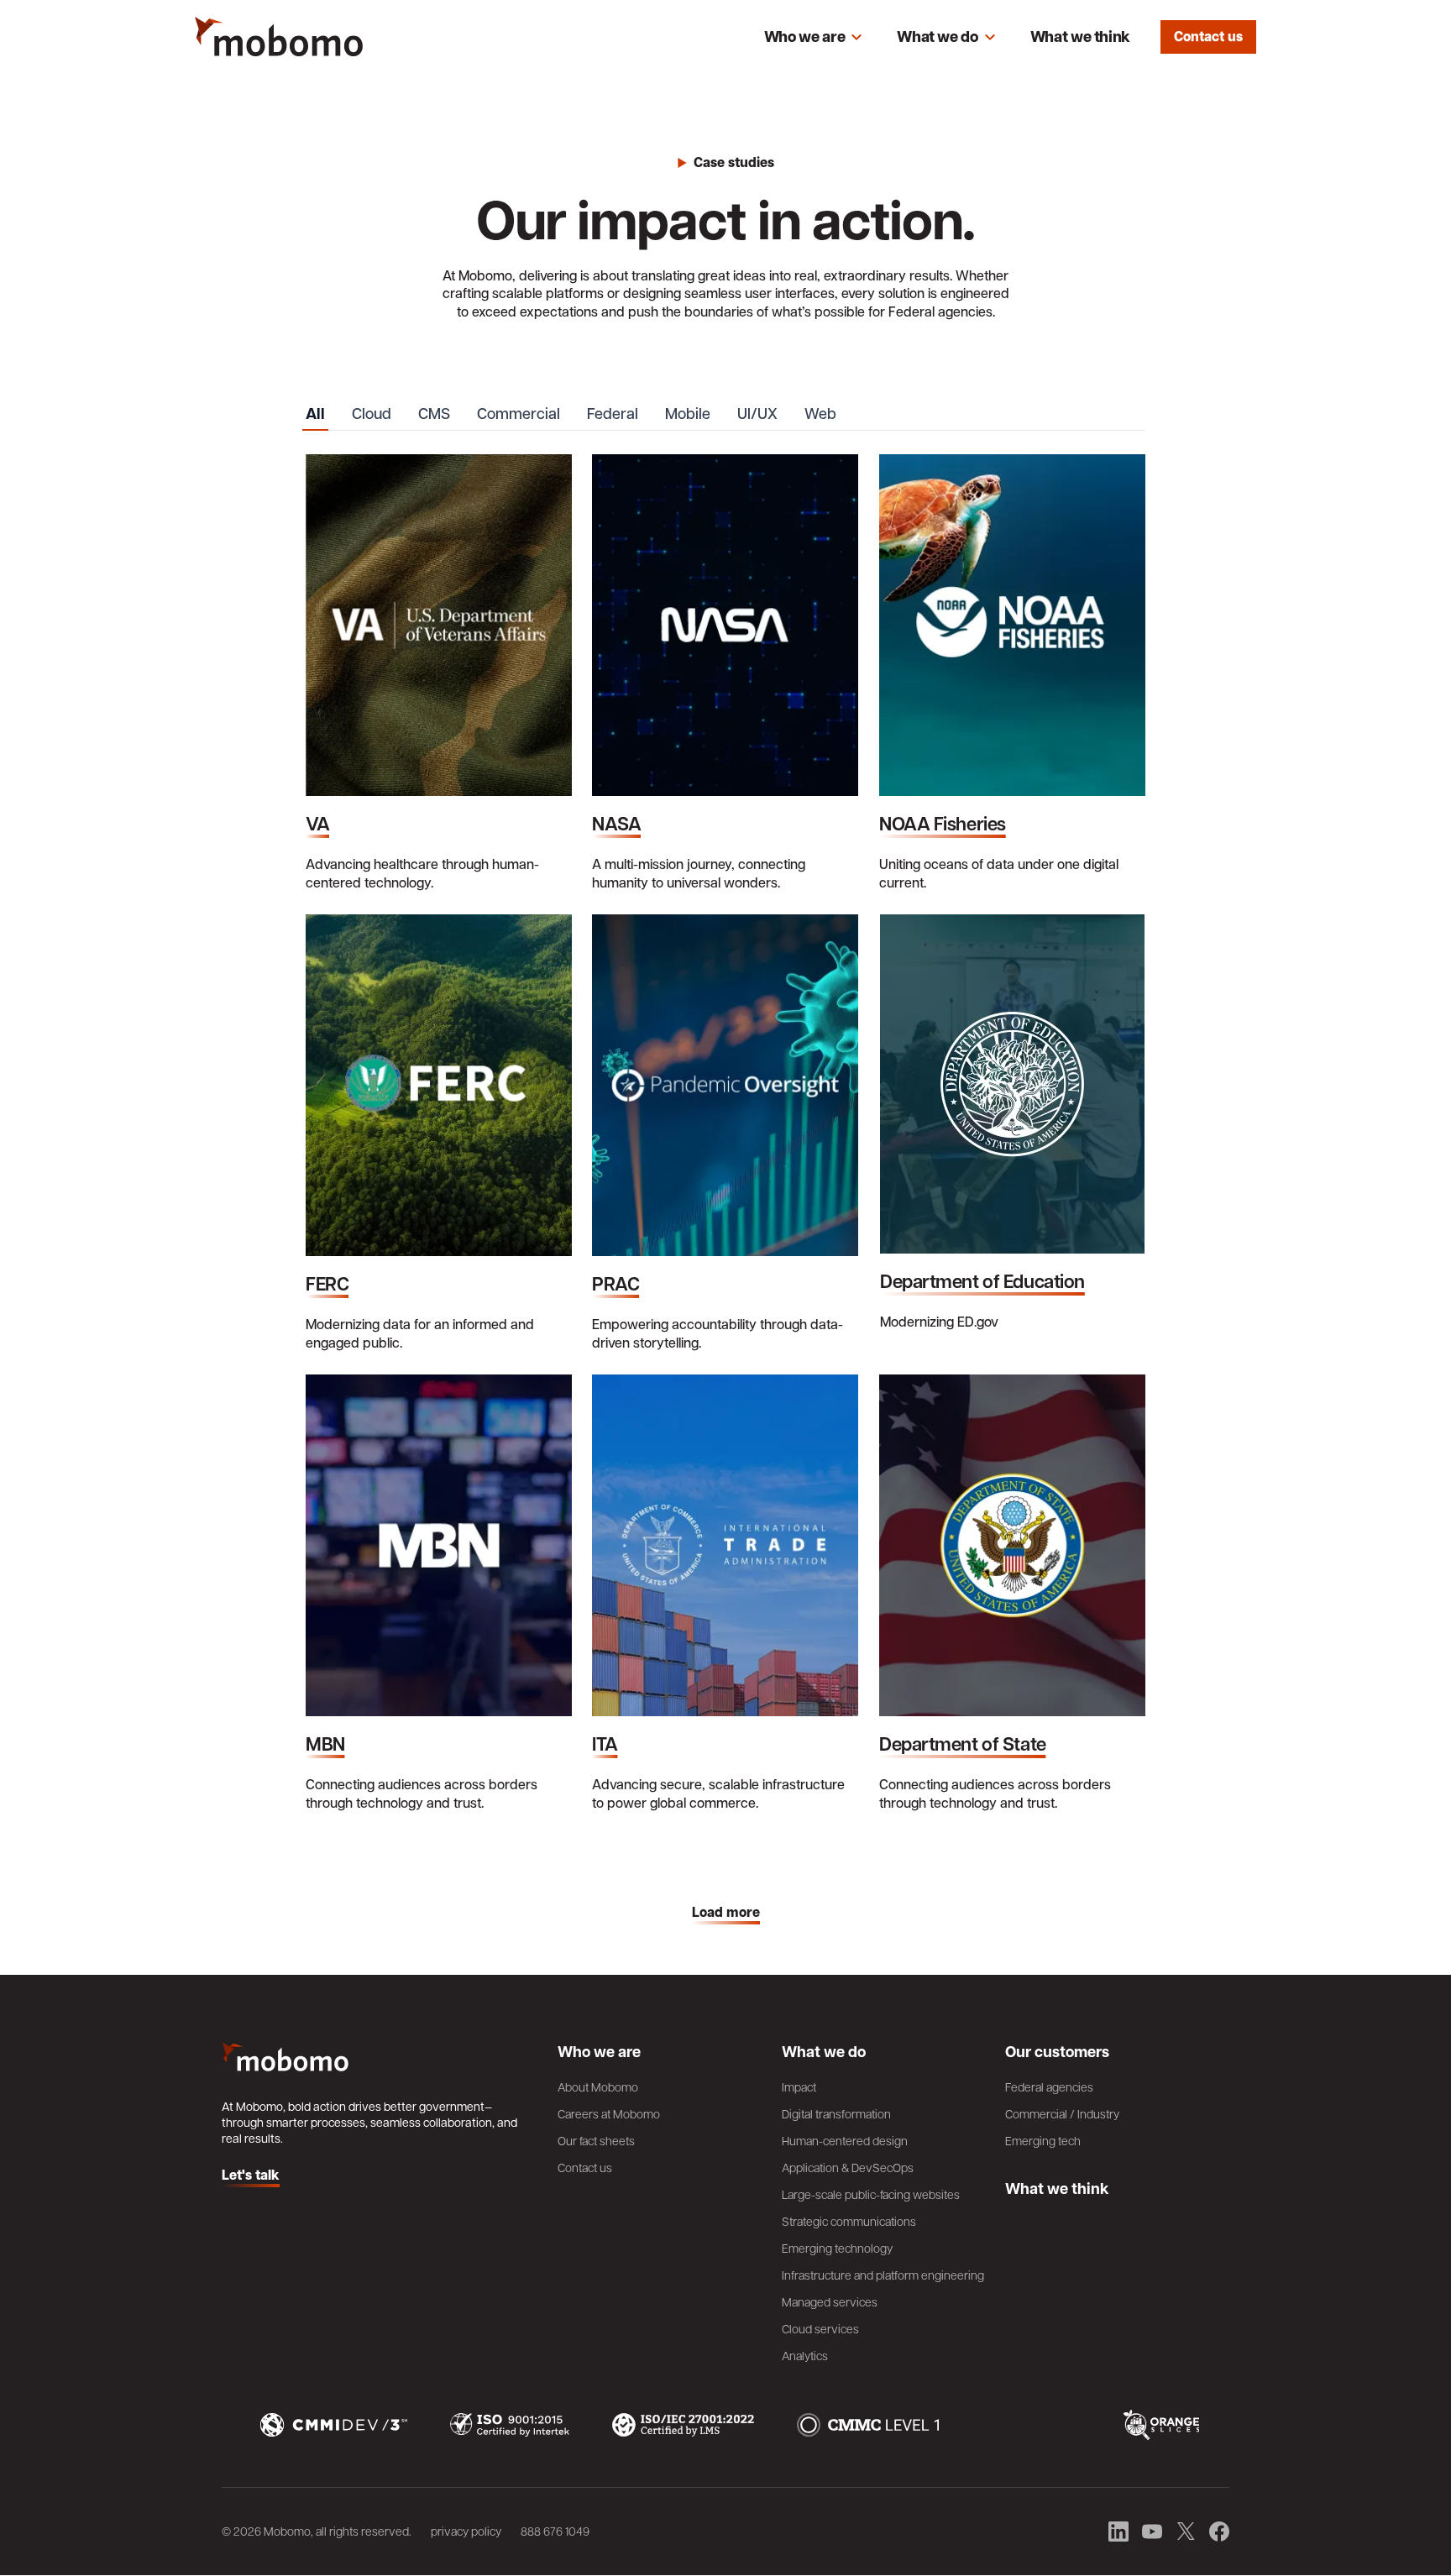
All (315, 414)
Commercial (519, 414)
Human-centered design (845, 2140)
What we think (1080, 37)
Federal (613, 414)
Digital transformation (836, 2113)
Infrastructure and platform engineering (883, 2275)
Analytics (805, 2355)
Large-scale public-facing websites (871, 2194)
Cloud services (820, 2328)
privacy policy (466, 2531)
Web (820, 414)
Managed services (830, 2301)
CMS (434, 414)
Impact (799, 2086)
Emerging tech (1043, 2140)
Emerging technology (837, 2248)
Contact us (1208, 36)
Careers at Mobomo (609, 2113)
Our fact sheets (596, 2140)
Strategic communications (849, 2221)
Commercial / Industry (1062, 2113)
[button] (814, 37)
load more (726, 1913)
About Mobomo (598, 2086)
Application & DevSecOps (848, 2167)
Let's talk (251, 2175)
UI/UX (757, 414)
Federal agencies (1049, 2086)
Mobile (688, 414)
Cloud (372, 414)
